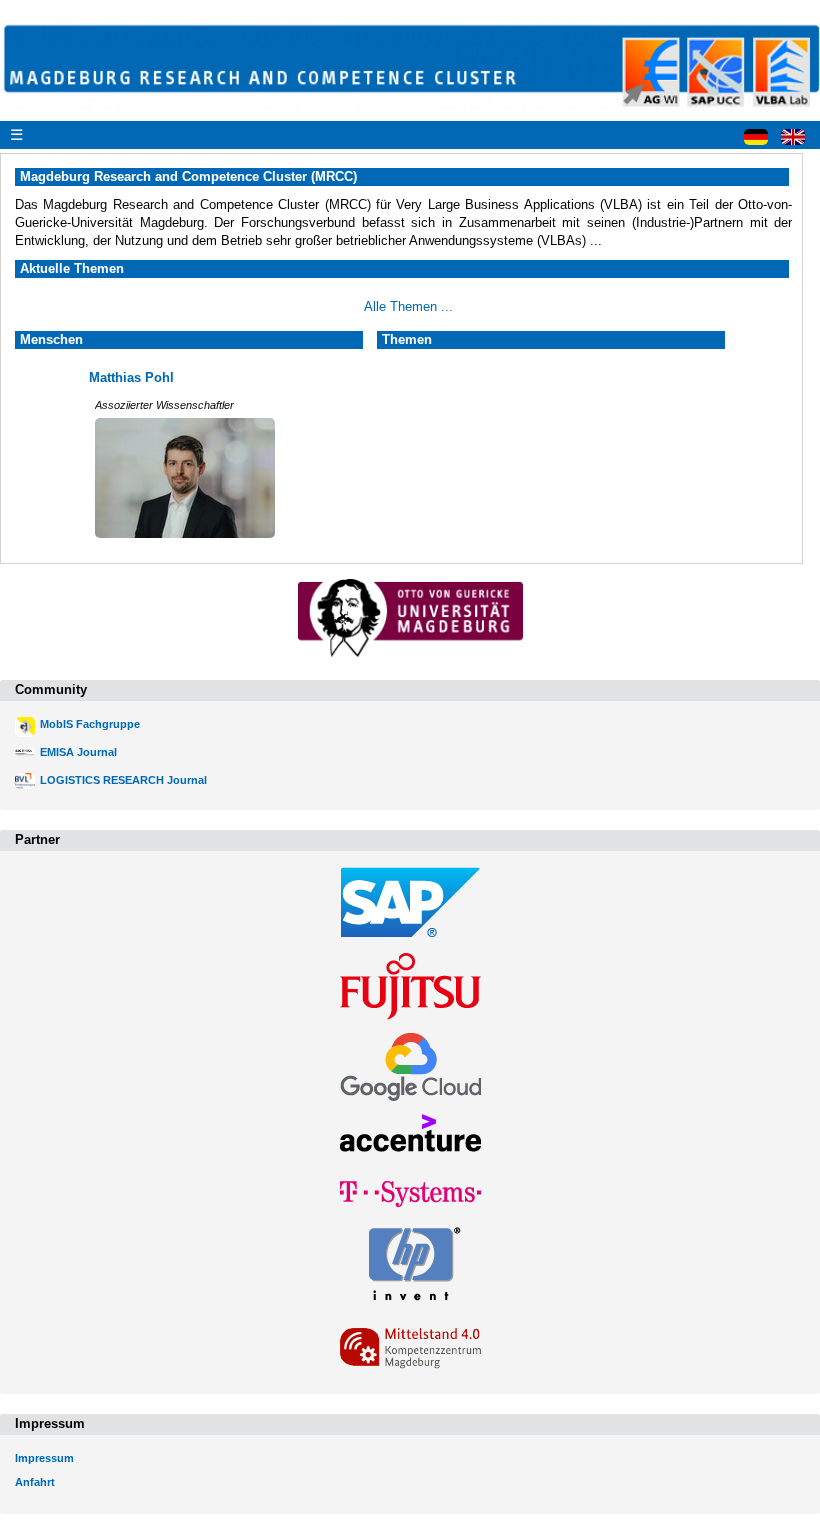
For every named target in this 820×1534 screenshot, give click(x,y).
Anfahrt (35, 1482)
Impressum (44, 1458)
